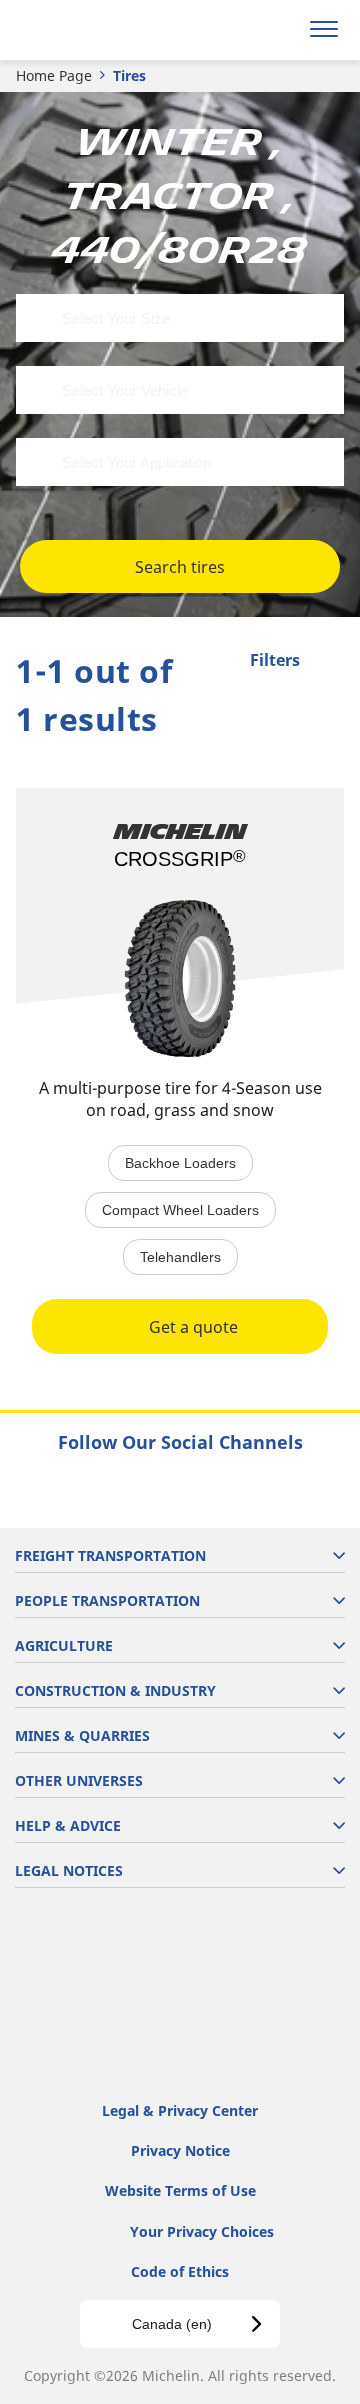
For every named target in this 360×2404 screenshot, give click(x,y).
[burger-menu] (324, 30)
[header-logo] (94, 30)
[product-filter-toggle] (329, 662)
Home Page (54, 75)
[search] (276, 30)
